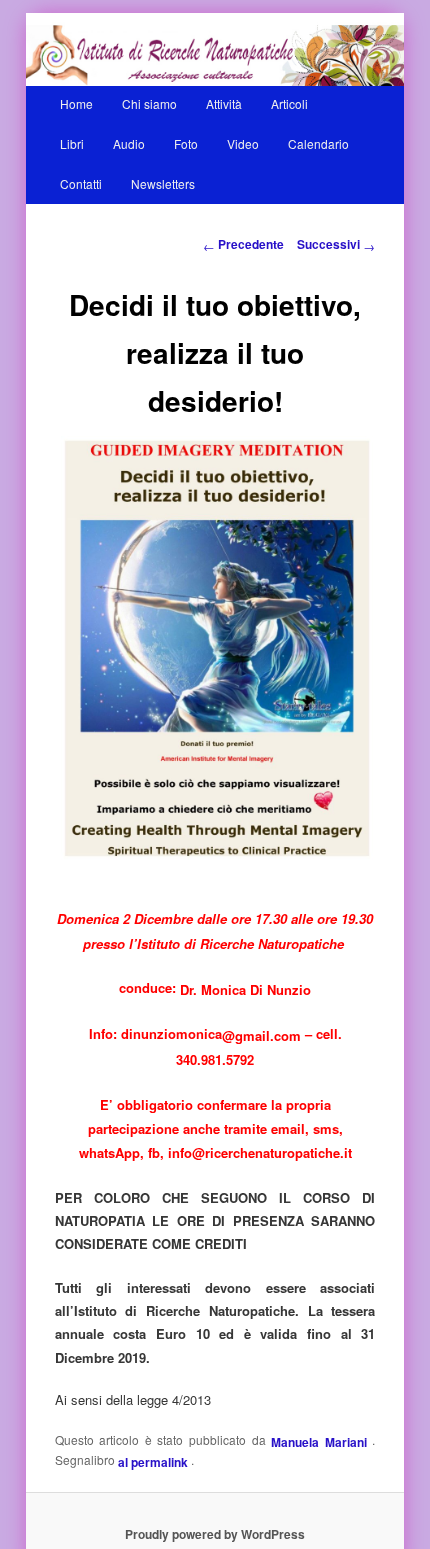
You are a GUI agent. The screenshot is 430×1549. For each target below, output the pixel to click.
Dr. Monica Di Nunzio (245, 989)
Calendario (318, 143)
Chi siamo (149, 103)
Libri (72, 143)
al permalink (154, 1462)
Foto (186, 143)
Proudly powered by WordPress (215, 1534)
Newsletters (163, 183)
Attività (224, 103)
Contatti (81, 183)
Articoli (289, 103)
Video (243, 143)
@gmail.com (261, 1034)
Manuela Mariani (321, 1442)
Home (76, 103)
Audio (129, 143)
